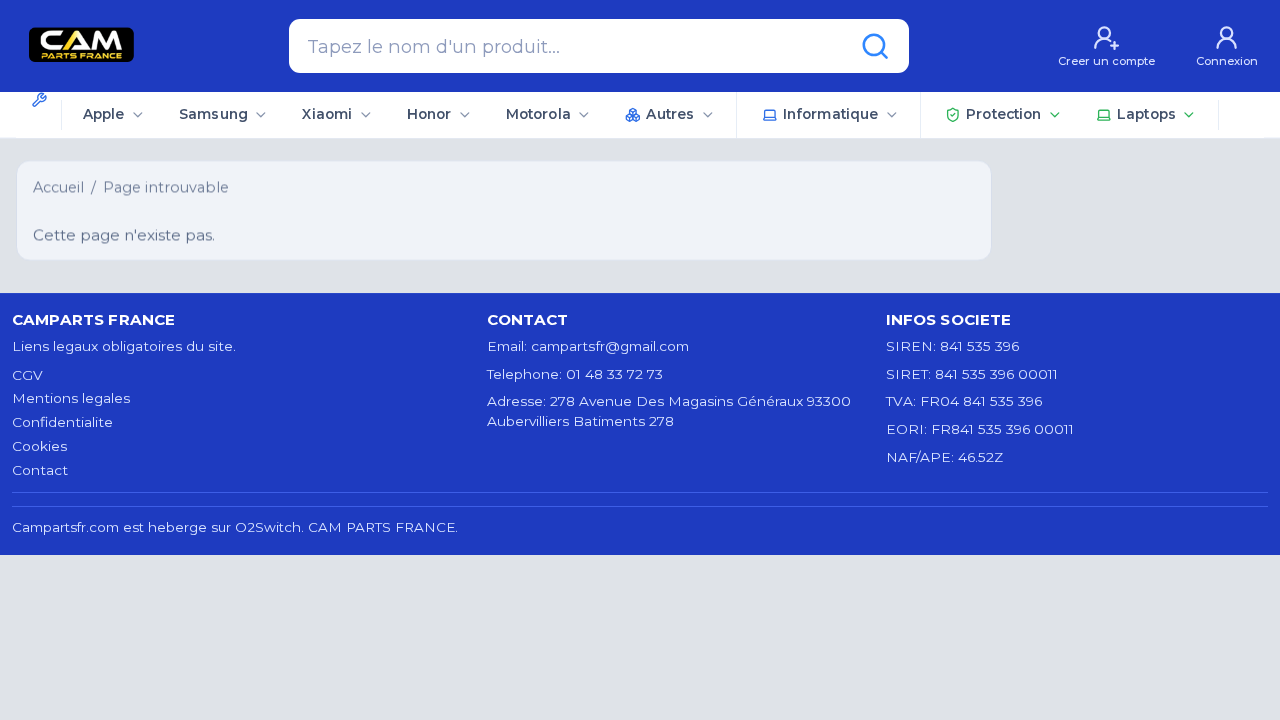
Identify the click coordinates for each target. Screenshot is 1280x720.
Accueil (58, 187)
